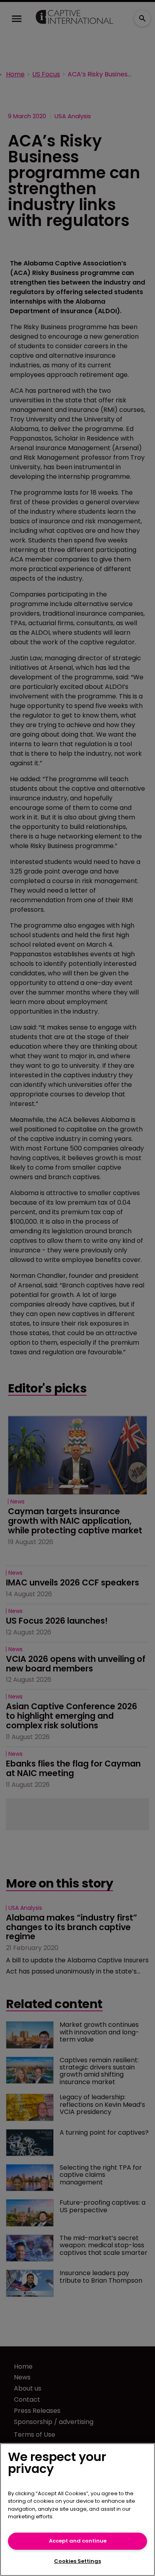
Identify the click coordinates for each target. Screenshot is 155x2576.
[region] (77, 2510)
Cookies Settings (77, 2561)
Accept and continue (78, 2541)
